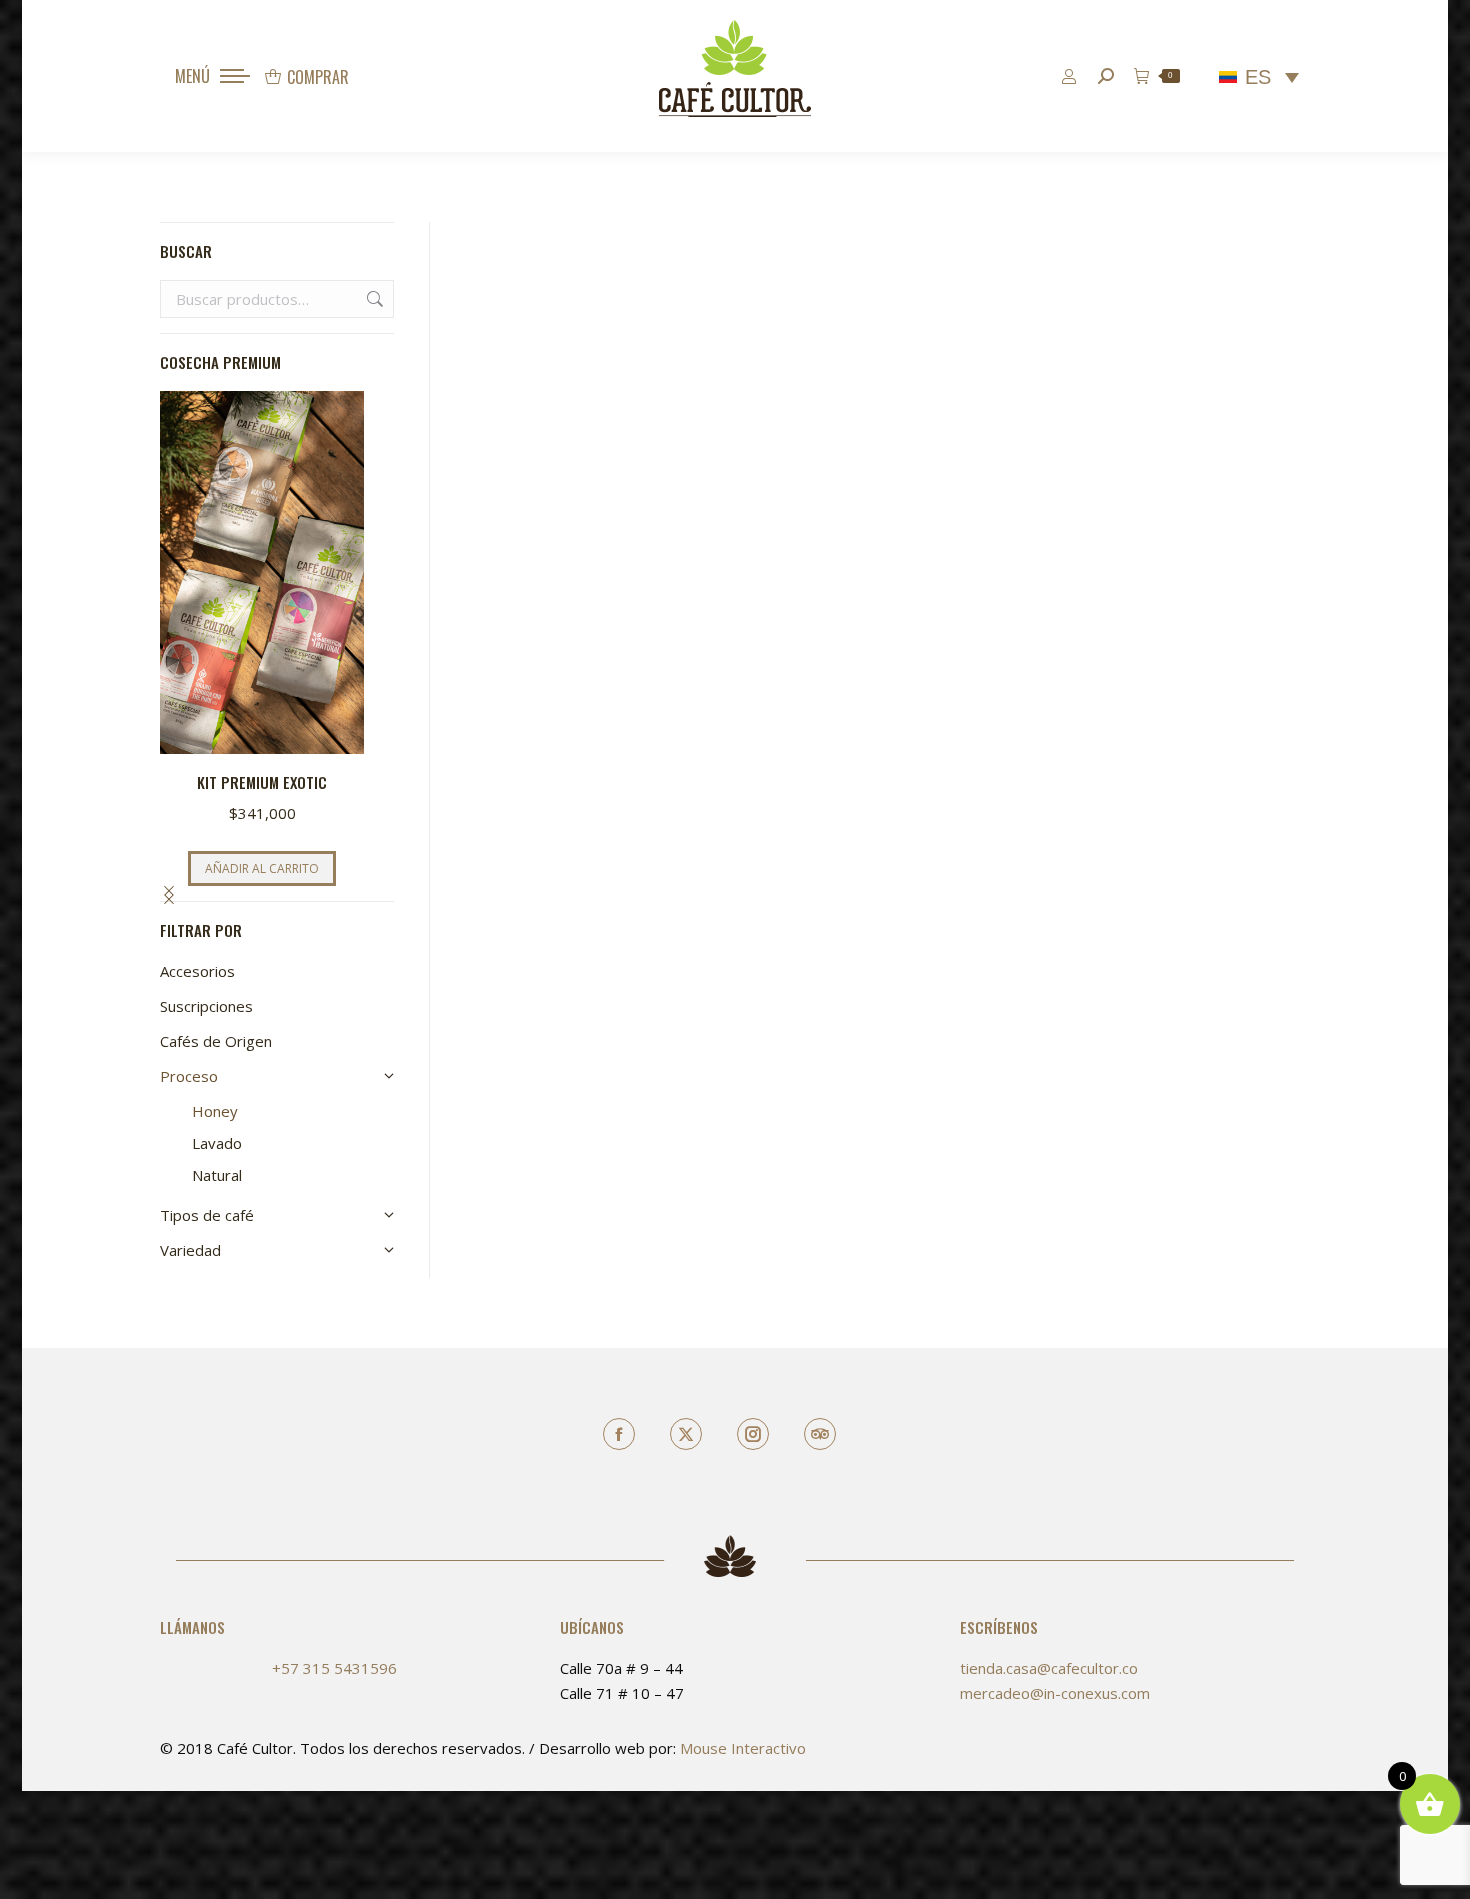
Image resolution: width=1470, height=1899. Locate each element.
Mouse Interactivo (743, 1748)
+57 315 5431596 (334, 1668)
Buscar (373, 299)
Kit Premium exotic (262, 782)
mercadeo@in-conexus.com (1055, 1693)
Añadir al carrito (262, 868)
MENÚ (192, 76)
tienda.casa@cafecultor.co (1049, 1668)
